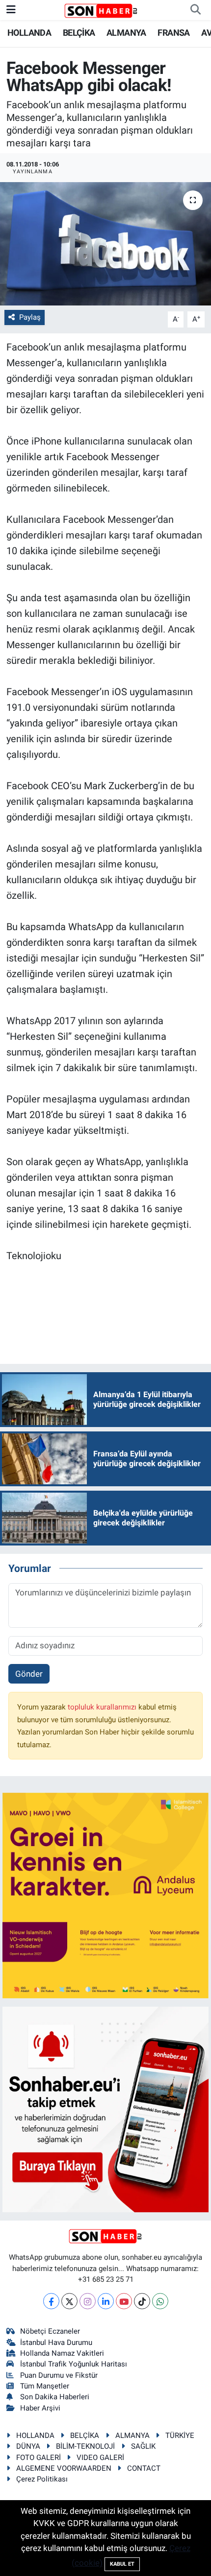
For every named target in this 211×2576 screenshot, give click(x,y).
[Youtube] (124, 2301)
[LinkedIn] (106, 2301)
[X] (69, 2301)
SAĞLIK (143, 2446)
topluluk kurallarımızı (103, 1707)
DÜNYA (28, 2446)
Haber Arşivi (40, 2408)
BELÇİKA (79, 33)
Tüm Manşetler (45, 2386)
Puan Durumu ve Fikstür (59, 2375)
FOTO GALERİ (39, 2458)
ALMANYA (126, 33)
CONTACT (144, 2468)
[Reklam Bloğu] (105, 1895)
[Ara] (195, 10)
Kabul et (122, 2564)
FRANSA (173, 33)
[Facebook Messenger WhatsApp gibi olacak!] (105, 244)
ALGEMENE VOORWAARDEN (64, 2468)
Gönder (29, 1674)
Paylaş (30, 317)
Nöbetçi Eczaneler (50, 2331)
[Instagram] (88, 2301)
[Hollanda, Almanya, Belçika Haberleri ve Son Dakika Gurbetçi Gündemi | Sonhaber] (101, 10)
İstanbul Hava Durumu (56, 2342)
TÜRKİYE (180, 2435)
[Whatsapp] (160, 2301)
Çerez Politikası (42, 2479)
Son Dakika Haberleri (55, 2397)
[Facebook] (51, 2301)
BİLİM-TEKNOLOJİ (85, 2446)
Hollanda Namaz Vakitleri (62, 2353)
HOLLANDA (29, 33)
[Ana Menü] (11, 10)
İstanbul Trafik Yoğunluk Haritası (74, 2364)
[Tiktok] (142, 2301)
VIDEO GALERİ (100, 2458)
